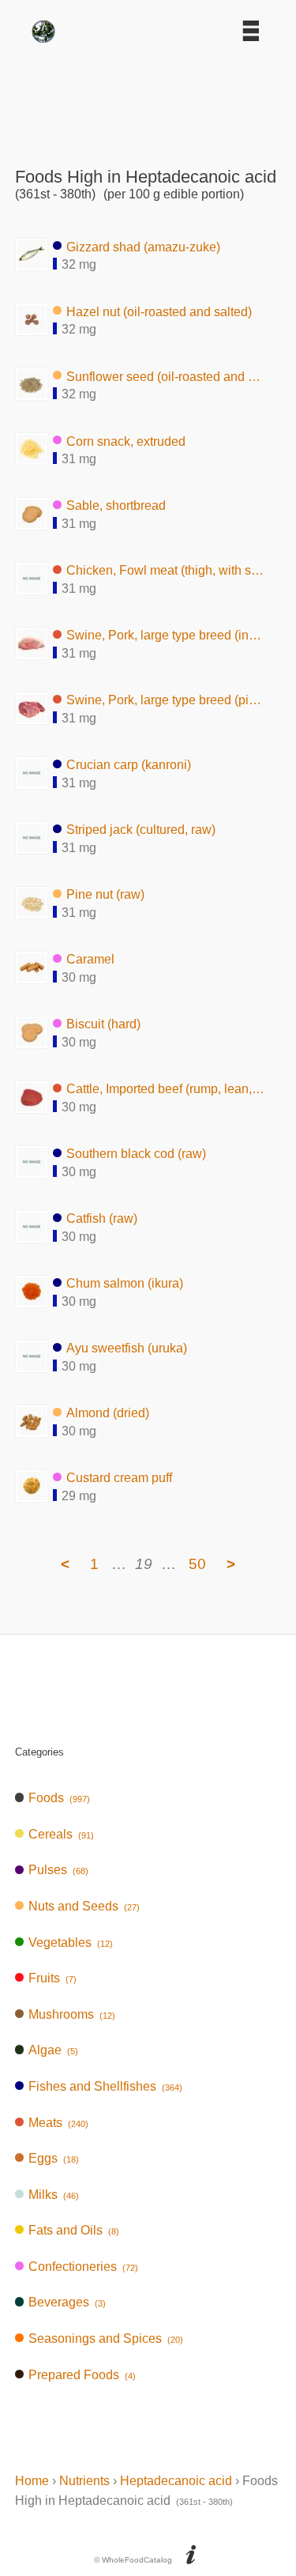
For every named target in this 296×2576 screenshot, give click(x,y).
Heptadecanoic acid (176, 2481)
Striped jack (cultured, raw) (141, 830)
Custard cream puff (119, 1478)
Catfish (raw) (102, 1218)
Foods (59, 1798)
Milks (54, 2195)
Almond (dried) (108, 1413)
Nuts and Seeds (84, 1906)
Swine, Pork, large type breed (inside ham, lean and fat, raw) (166, 635)
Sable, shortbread (116, 505)
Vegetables (71, 1942)
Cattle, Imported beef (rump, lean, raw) (166, 1089)
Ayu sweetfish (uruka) (127, 1348)
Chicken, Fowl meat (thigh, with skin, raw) (166, 570)
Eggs (54, 2158)
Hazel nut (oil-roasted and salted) (159, 311)
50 (197, 1564)
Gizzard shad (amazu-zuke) (143, 246)
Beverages (67, 2302)
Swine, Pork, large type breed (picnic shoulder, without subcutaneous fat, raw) (166, 700)
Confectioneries (83, 2267)
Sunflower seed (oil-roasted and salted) (166, 376)
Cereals (61, 1834)
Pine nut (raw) (105, 894)
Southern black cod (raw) (136, 1154)
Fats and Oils (74, 2230)
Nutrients (84, 2481)
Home (32, 2481)
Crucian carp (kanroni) (129, 765)
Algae (53, 2050)
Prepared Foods (82, 2375)
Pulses (58, 1870)
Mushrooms (72, 2014)
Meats (58, 2123)
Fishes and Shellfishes (105, 2086)
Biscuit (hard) (103, 1024)
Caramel (90, 959)
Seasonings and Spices (106, 2338)
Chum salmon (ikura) (125, 1283)
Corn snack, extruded (126, 441)
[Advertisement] (148, 100)
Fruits (52, 1978)
